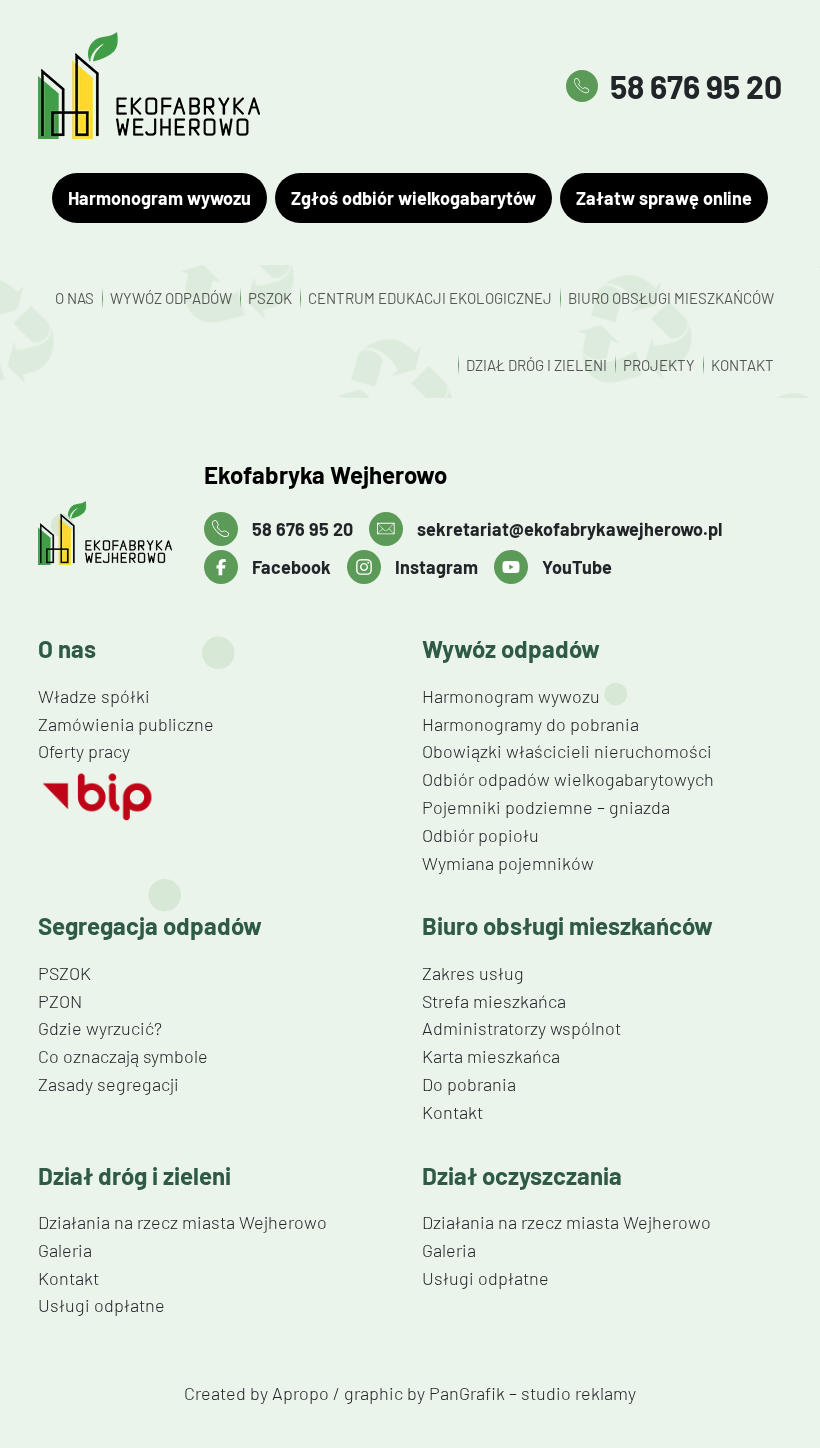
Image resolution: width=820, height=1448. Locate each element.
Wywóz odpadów (171, 298)
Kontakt (742, 365)
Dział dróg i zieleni (536, 365)
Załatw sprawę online (664, 198)
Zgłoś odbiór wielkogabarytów (413, 198)
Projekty (659, 365)
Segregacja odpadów (150, 926)
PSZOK (270, 298)
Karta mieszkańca (491, 1056)
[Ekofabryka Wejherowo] (105, 533)
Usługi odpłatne (101, 1305)
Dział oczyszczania (522, 1176)
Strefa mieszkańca (494, 1001)
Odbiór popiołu (480, 835)
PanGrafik (467, 1393)
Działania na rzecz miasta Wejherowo (182, 1222)
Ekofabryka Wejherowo (325, 474)
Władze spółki (94, 696)
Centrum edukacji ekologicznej (430, 298)
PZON (60, 1001)
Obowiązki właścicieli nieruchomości (567, 751)
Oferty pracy (84, 751)
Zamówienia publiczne (126, 724)
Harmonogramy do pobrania (530, 724)
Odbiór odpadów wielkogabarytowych (568, 779)
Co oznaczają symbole (123, 1056)
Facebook (291, 568)
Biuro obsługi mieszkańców (671, 298)
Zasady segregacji (108, 1084)
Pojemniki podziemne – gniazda (546, 807)
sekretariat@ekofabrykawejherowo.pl (569, 530)
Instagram (436, 568)
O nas (74, 298)
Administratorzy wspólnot (521, 1028)
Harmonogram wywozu (159, 198)
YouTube (577, 568)
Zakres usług (473, 973)
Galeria (65, 1250)
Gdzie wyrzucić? (100, 1028)
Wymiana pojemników (508, 863)
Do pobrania (469, 1084)
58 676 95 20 (696, 86)
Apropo (300, 1393)
